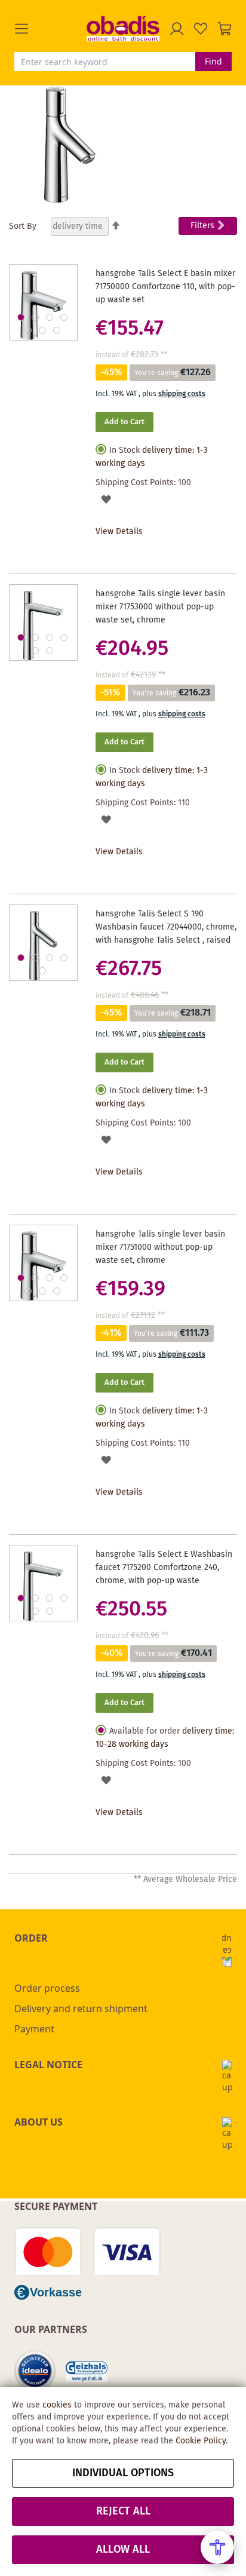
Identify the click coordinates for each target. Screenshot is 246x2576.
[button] (50, 29)
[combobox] (105, 62)
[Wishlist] (201, 29)
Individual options (123, 2473)
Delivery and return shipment (81, 2008)
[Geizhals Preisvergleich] (87, 2371)
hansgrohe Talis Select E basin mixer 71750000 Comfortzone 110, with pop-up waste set (165, 287)
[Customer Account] (177, 29)
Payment (34, 2029)
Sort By (23, 226)
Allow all (123, 2550)
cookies (57, 2405)
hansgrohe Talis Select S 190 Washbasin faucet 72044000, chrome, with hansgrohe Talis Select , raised (166, 927)
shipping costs (182, 394)
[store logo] (123, 28)
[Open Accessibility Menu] (217, 2547)
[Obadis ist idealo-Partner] (35, 2371)
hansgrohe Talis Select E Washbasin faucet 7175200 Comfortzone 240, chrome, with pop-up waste (164, 1568)
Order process (47, 1988)
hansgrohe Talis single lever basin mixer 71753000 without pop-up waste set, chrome (160, 607)
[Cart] (225, 29)
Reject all (123, 2511)
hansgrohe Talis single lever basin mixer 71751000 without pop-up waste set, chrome (160, 1247)
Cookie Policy (201, 2441)
